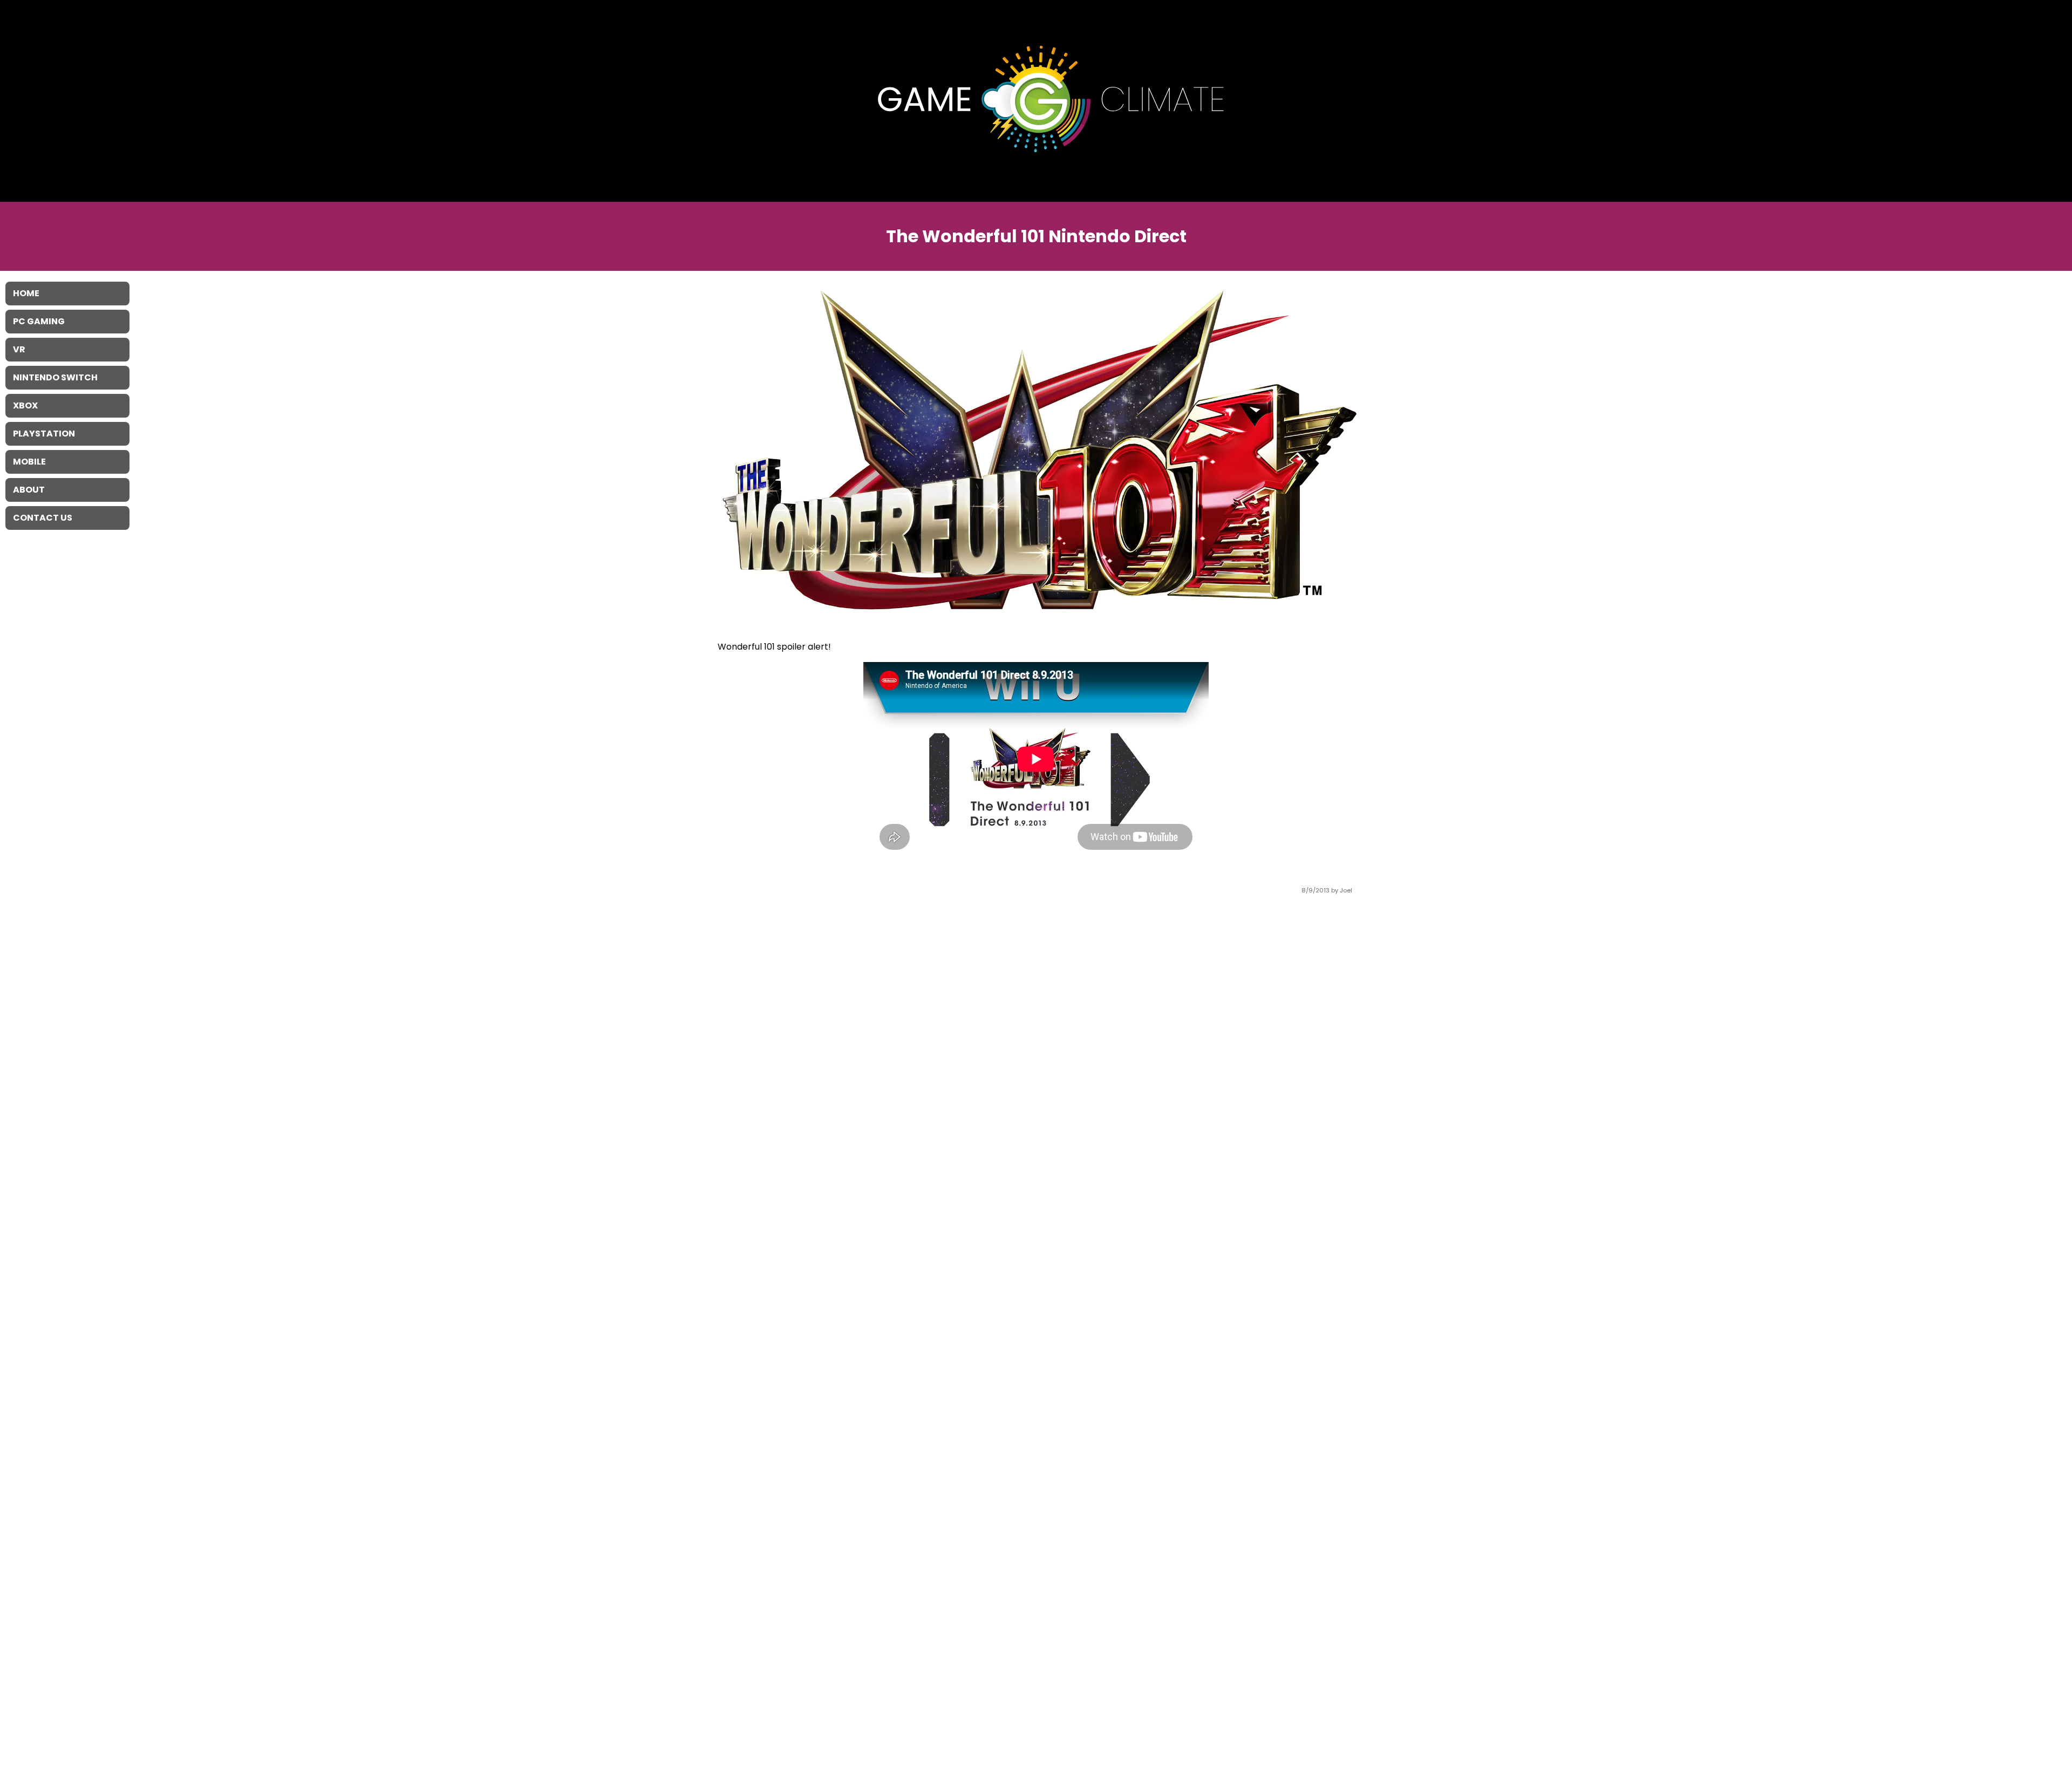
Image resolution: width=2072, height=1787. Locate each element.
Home (26, 293)
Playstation (44, 434)
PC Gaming (39, 321)
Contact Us (43, 518)
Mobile (29, 462)
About (29, 490)
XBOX (25, 405)
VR (19, 349)
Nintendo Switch (55, 377)
